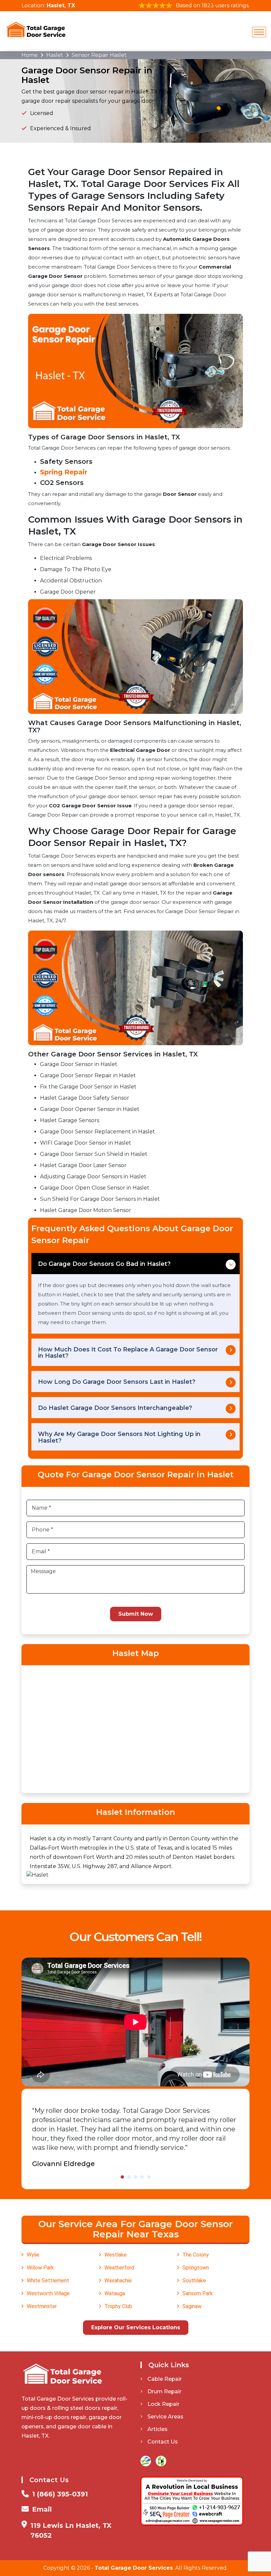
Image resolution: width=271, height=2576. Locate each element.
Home (30, 55)
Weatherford (119, 2268)
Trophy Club (118, 2306)
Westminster (42, 2306)
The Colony (196, 2255)
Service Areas (165, 2417)
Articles (157, 2429)
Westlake (116, 2255)
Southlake (194, 2281)
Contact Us (163, 2442)
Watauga (115, 2293)
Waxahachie (118, 2281)
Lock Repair (163, 2404)
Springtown (196, 2268)
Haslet (55, 55)
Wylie (33, 2255)
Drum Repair (164, 2392)
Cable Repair (165, 2379)
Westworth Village (48, 2293)
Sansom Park (198, 2293)
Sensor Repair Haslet (99, 55)
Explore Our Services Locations (136, 2327)
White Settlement (48, 2281)
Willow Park (40, 2268)
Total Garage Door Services (134, 2568)
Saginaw (192, 2306)
